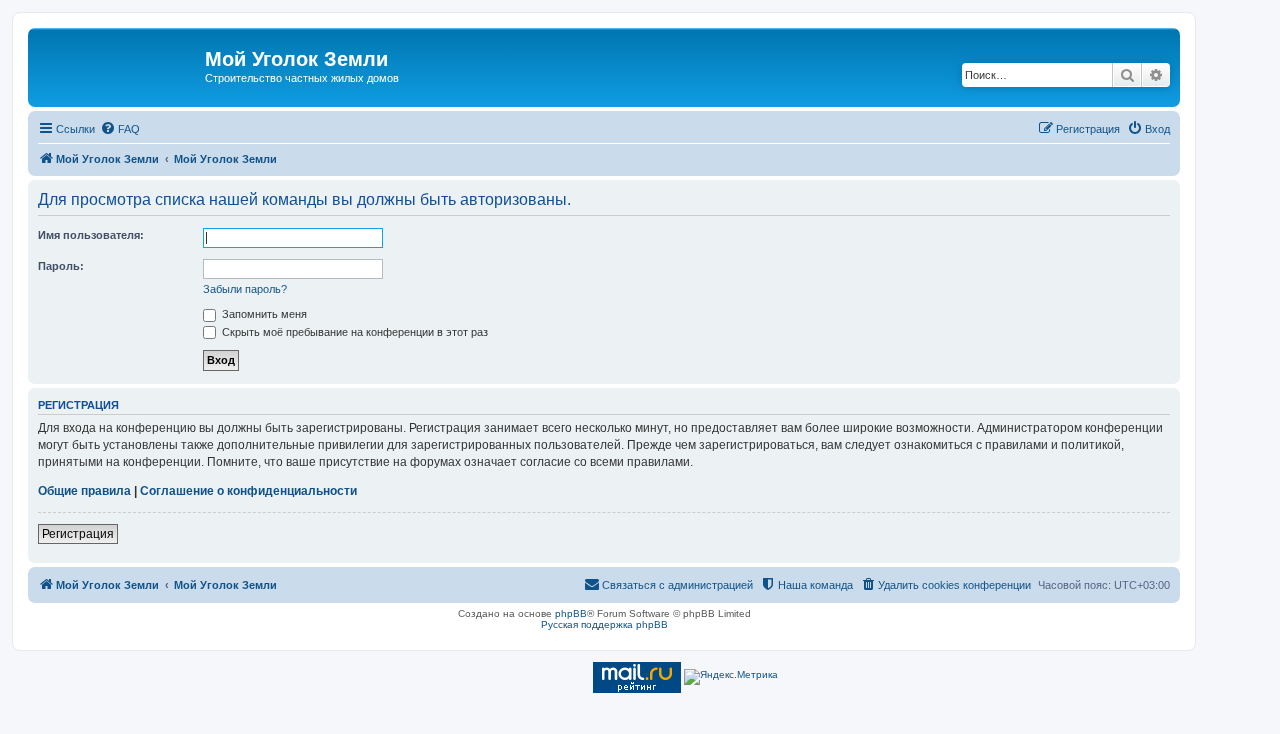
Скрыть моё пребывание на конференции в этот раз (353, 332)
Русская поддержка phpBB (604, 624)
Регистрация (78, 534)
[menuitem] (120, 129)
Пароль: (61, 266)
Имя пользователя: (91, 235)
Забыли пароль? (245, 289)
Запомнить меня (263, 314)
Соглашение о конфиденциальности (248, 491)
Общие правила (84, 491)
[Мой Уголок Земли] (119, 65)
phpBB (571, 613)
